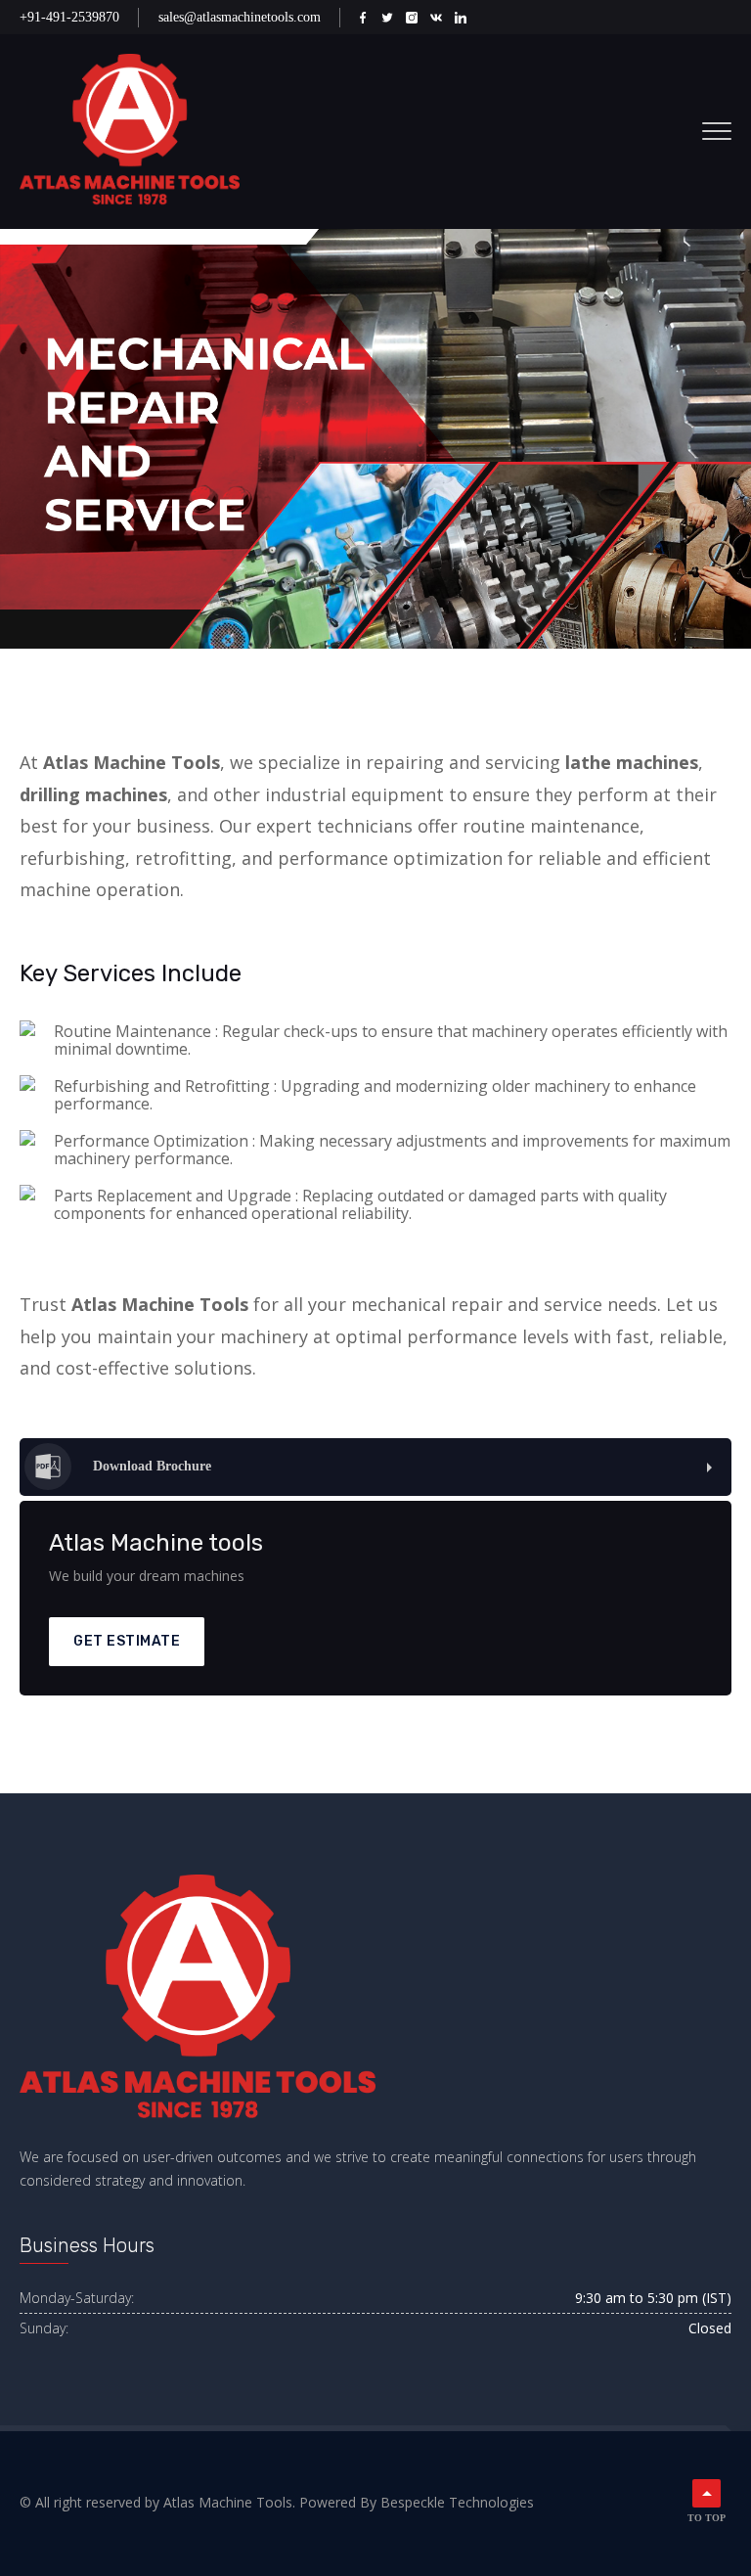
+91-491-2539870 (69, 17)
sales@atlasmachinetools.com (240, 17)
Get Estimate (127, 1641)
